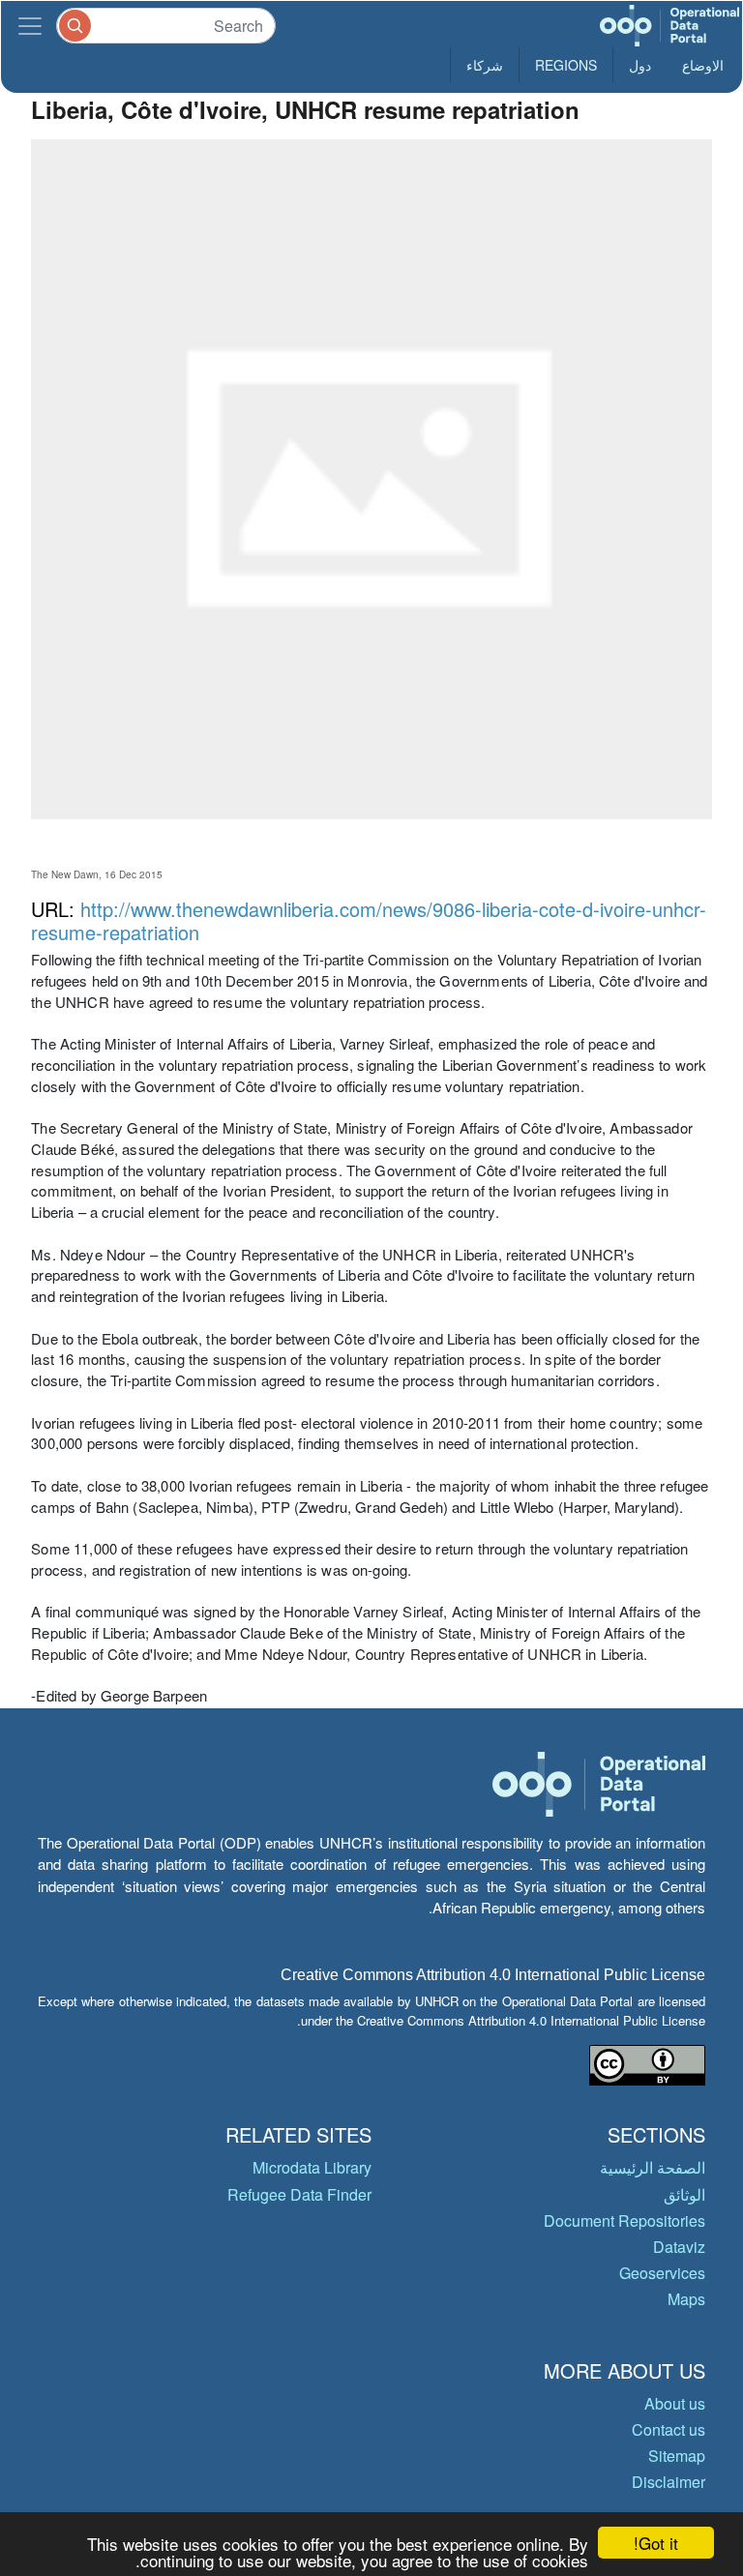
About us (675, 2403)
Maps (686, 2299)
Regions (566, 65)
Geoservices (662, 2273)
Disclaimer (669, 2482)
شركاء (485, 65)
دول (640, 65)
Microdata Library (312, 2167)
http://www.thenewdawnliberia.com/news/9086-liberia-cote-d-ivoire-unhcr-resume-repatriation (369, 920)
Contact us (669, 2429)
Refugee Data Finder (299, 2194)
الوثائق (684, 2194)
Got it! (656, 2543)
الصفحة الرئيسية (653, 2167)
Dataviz (679, 2247)
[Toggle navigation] (30, 26)
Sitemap (677, 2456)
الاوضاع (703, 65)
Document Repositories (624, 2221)
